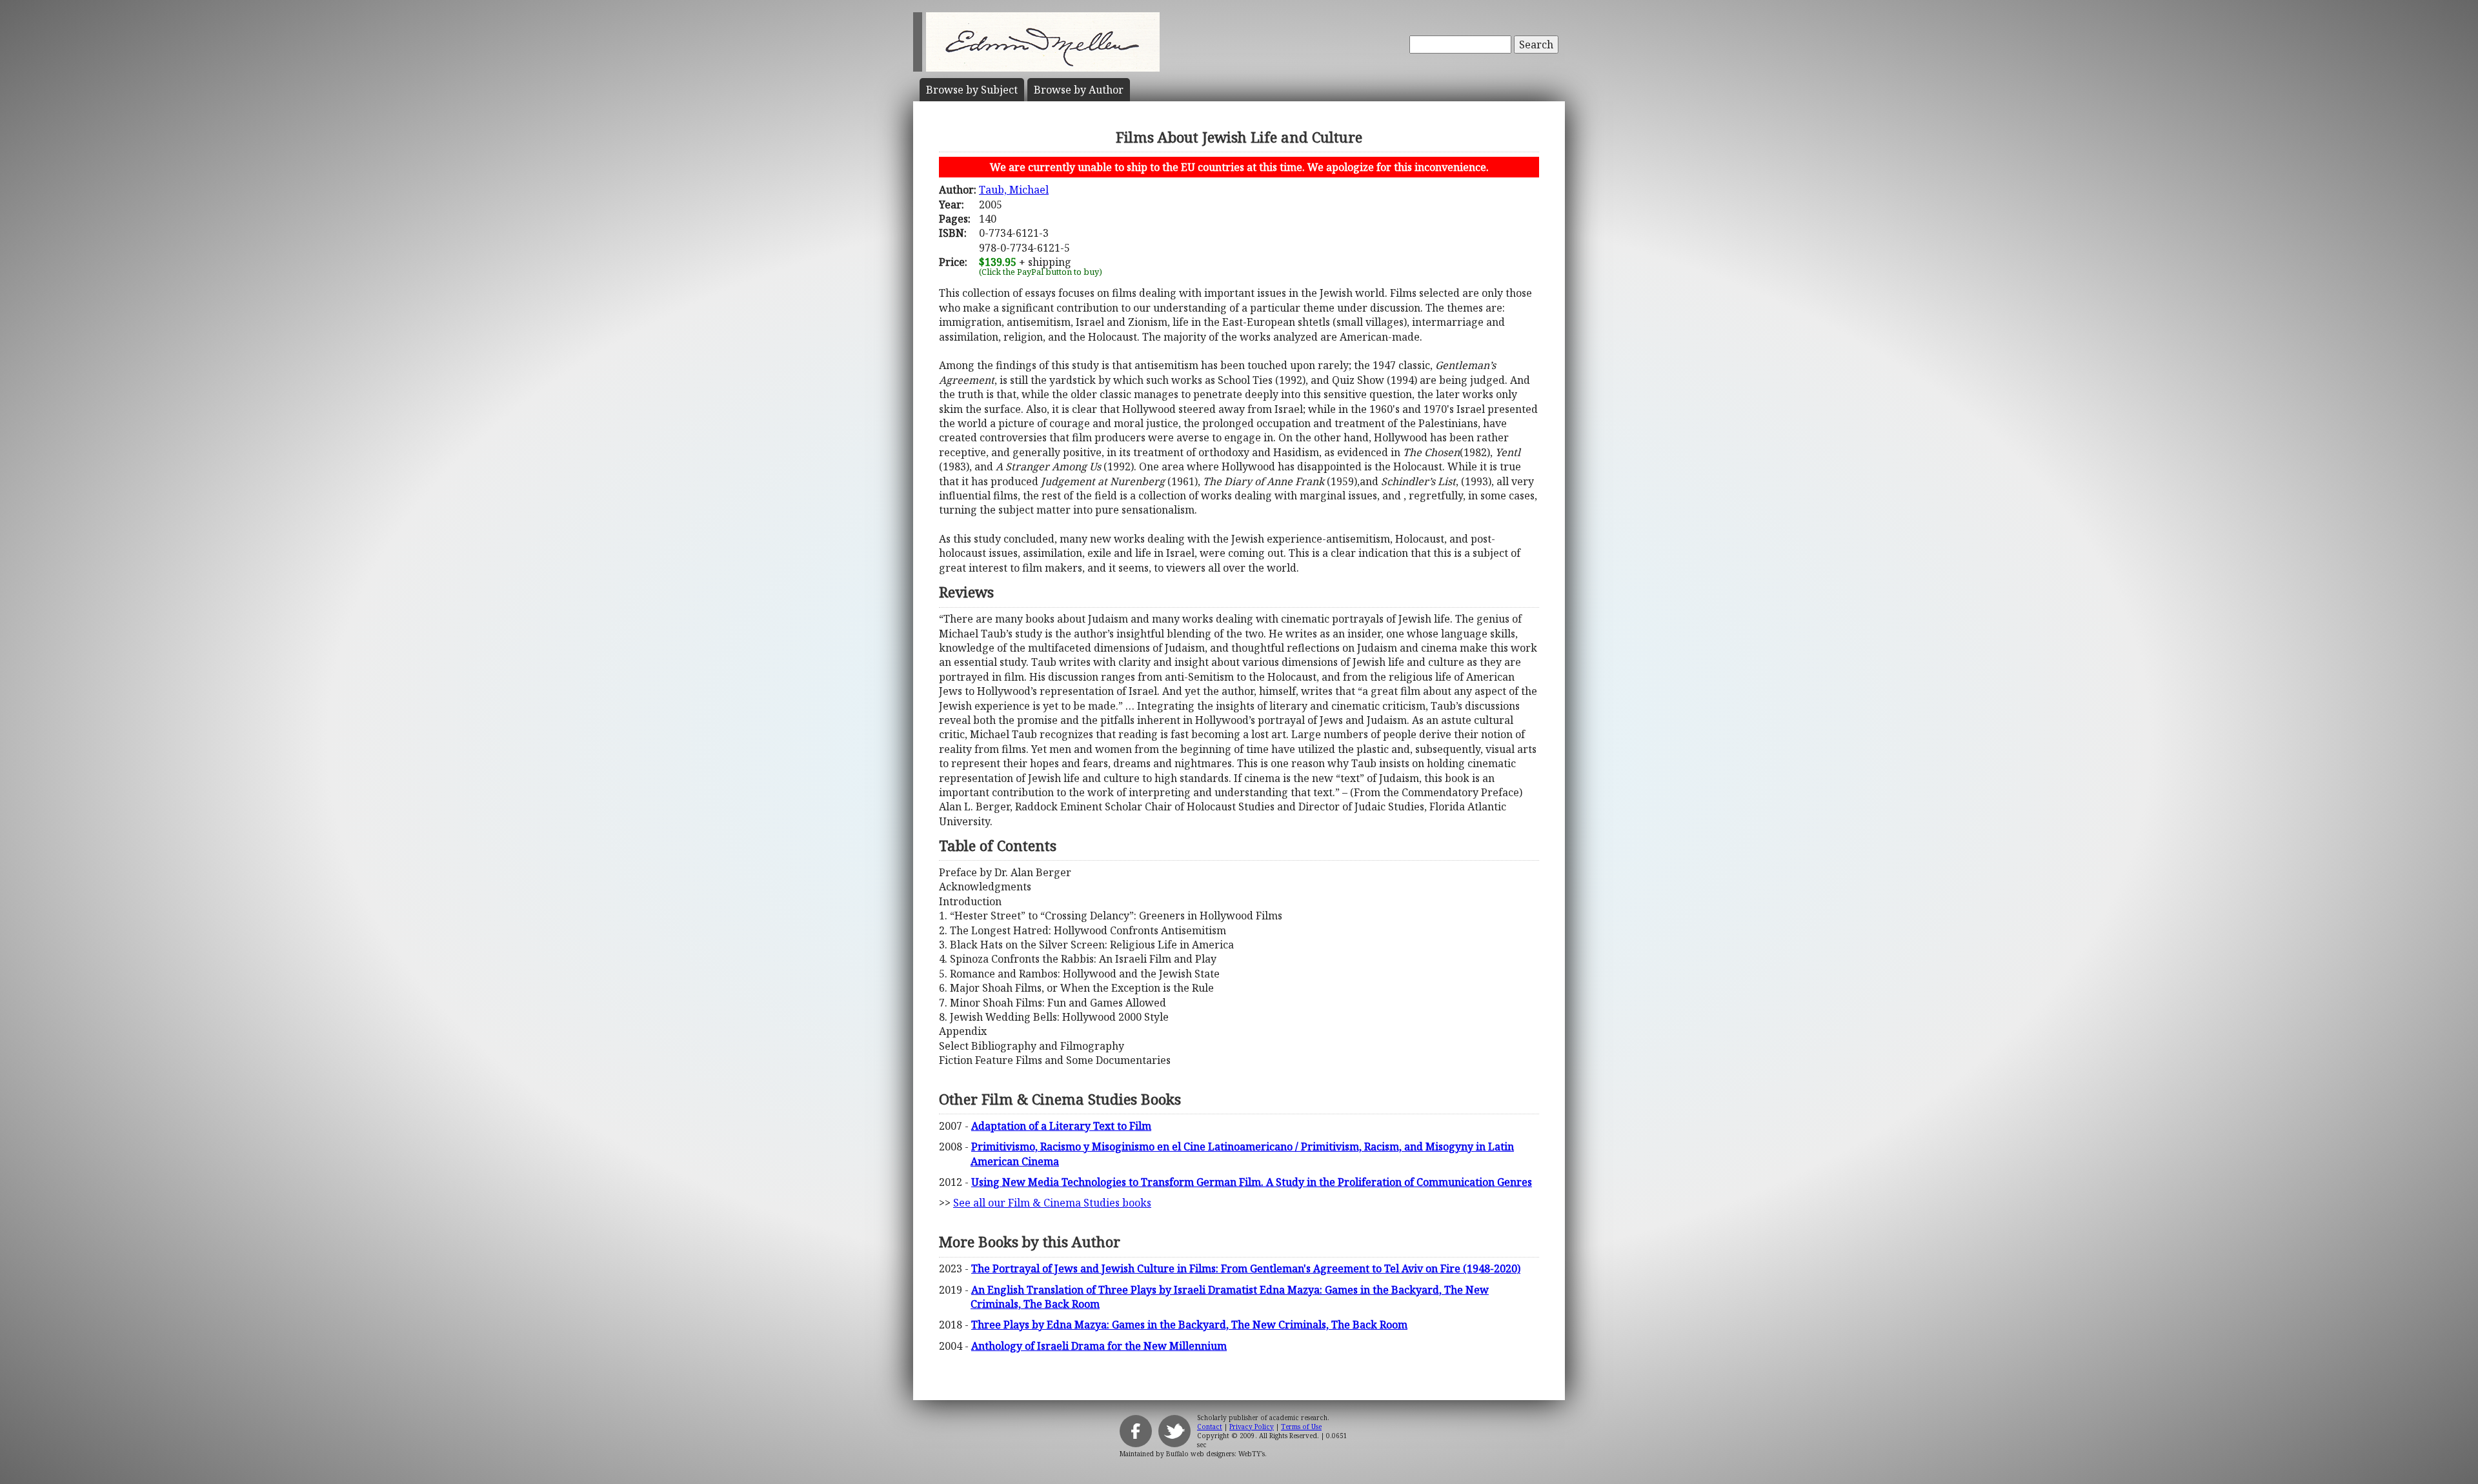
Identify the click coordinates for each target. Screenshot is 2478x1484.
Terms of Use (1301, 1427)
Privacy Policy (1252, 1427)
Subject (972, 90)
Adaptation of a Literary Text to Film (1061, 1126)
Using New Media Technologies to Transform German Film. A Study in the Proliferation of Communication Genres (1252, 1182)
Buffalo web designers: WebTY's (1215, 1454)
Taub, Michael (1014, 190)
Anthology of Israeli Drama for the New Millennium (1099, 1346)
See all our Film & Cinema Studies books (1052, 1203)
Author (1079, 90)
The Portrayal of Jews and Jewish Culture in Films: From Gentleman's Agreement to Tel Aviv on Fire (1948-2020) (1246, 1268)
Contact (1210, 1427)
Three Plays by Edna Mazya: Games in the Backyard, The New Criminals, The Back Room (1189, 1325)
